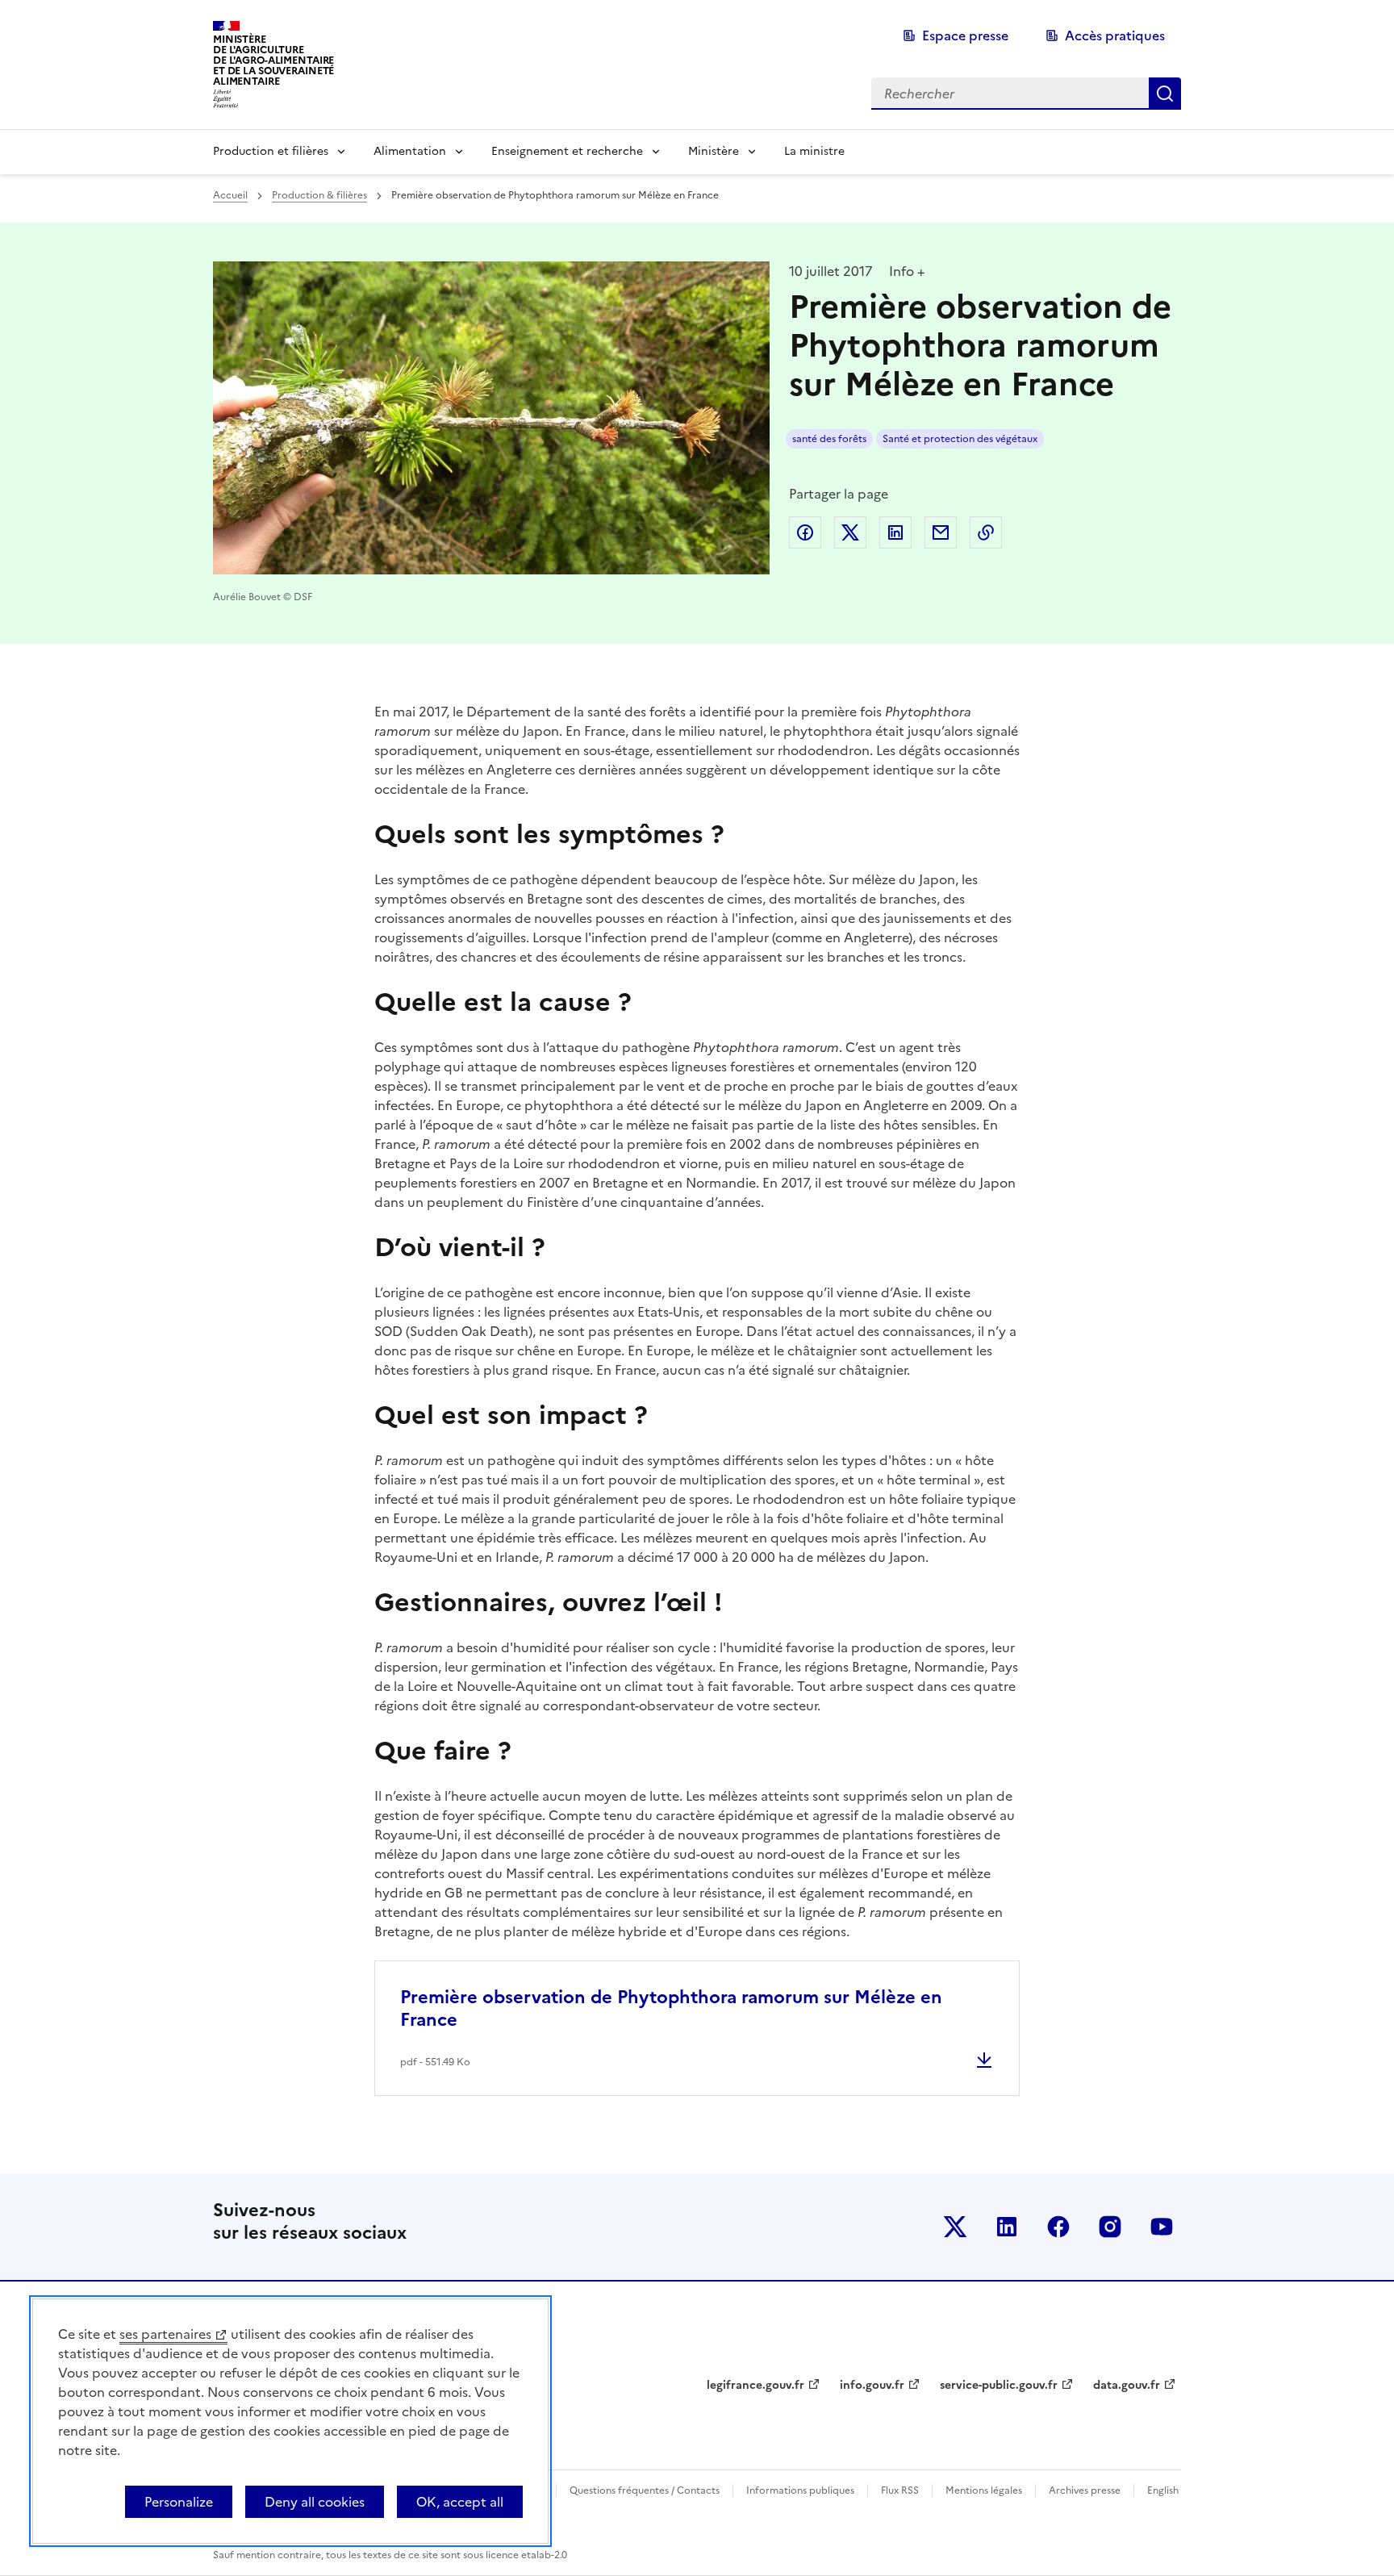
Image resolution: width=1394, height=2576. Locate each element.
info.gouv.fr (872, 2385)
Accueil (230, 195)
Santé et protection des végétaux (960, 439)
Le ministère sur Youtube (1162, 2227)
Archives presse (1085, 2490)
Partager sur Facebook (805, 532)
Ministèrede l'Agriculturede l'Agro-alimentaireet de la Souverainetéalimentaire (273, 60)
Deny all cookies (315, 2502)
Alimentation (410, 151)
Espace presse (965, 35)
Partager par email (941, 532)
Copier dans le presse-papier (986, 532)
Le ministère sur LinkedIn (1007, 2227)
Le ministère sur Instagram (1110, 2227)
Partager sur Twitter (850, 532)
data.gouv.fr (1127, 2385)
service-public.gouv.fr (999, 2385)
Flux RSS (900, 2490)
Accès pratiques (1115, 35)
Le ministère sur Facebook (1058, 2227)
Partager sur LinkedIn (895, 532)
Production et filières (271, 151)
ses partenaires (165, 2334)
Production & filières (319, 195)
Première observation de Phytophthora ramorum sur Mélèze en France (671, 2008)
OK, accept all (460, 2502)
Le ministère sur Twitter (955, 2227)
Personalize (179, 2502)
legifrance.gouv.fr (755, 2385)
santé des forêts (829, 439)
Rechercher (1165, 94)
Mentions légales (984, 2490)
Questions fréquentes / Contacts (645, 2490)
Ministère (714, 151)
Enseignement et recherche (567, 151)
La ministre (814, 151)
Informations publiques (800, 2490)
